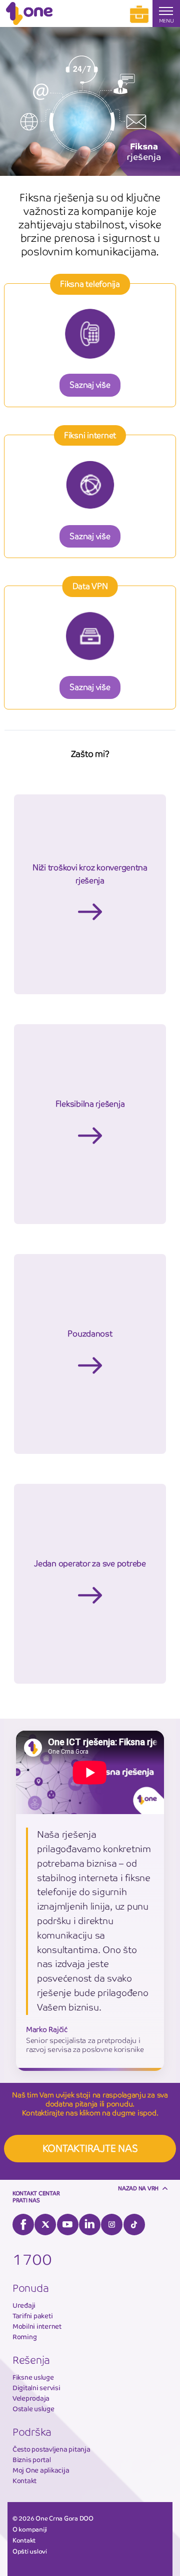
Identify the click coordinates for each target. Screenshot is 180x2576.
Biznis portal (32, 2460)
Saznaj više (90, 385)
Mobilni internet (37, 2326)
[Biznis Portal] (139, 13)
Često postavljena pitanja (51, 2449)
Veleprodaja (31, 2398)
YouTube (68, 2225)
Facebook (23, 2225)
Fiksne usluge (33, 2377)
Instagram (112, 2225)
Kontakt (24, 2481)
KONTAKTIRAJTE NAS (90, 2149)
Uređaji (24, 2305)
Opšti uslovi (30, 2552)
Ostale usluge (33, 2409)
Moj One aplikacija (41, 2470)
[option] (90, 101)
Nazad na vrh (138, 2188)
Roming (24, 2337)
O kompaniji (30, 2530)
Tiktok (134, 2225)
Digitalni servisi (36, 2388)
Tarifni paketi (32, 2316)
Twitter (45, 2225)
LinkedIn (90, 2225)
